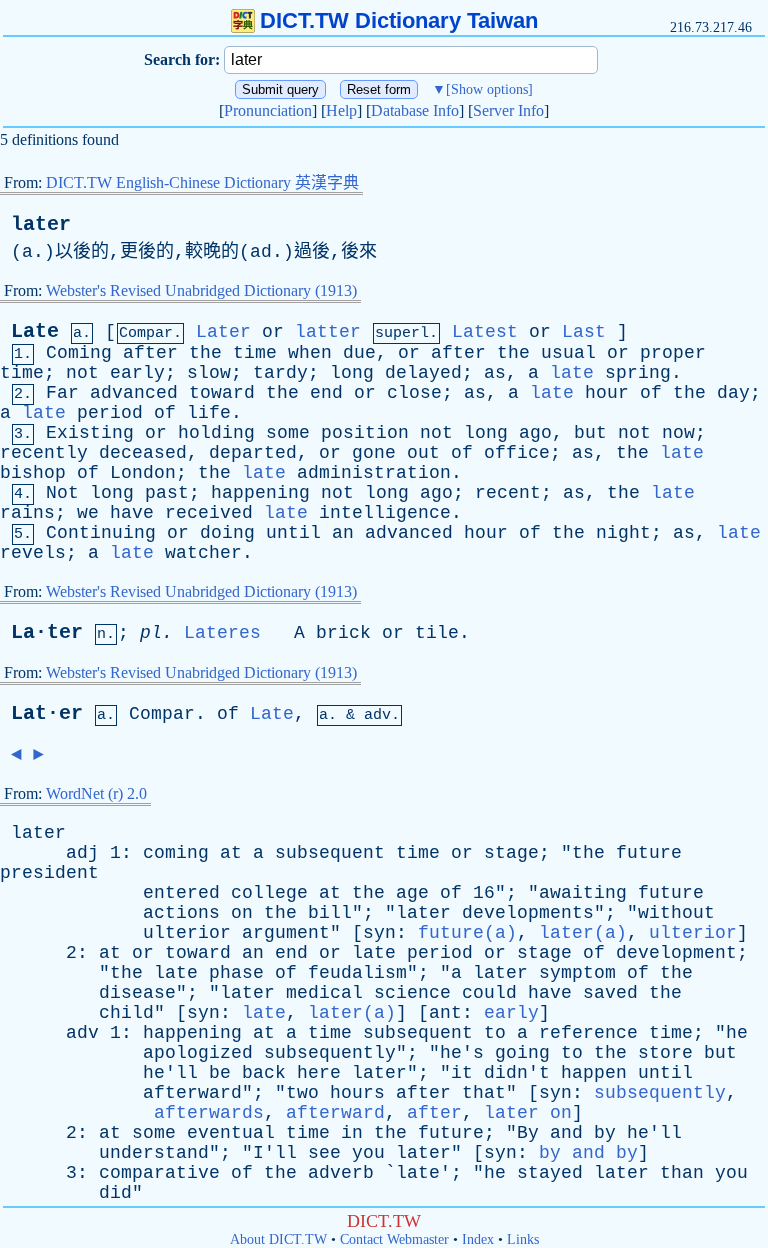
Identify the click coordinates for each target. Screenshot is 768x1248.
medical (324, 993)
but (590, 433)
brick (343, 633)
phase (236, 973)
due (359, 353)
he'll (170, 1073)
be (220, 1073)
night (623, 533)
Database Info (415, 110)
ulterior (187, 933)
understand (154, 1153)
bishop (33, 473)
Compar (162, 714)
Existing (90, 433)
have (132, 513)
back (264, 1073)
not (82, 373)
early (137, 373)
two (302, 1093)
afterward (192, 1093)
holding (216, 433)
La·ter (47, 632)
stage (511, 853)
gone (374, 453)
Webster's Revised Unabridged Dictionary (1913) (201, 290)
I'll (275, 1153)
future (649, 853)
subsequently (330, 1053)
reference (588, 1033)
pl (151, 633)
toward (222, 393)
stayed (550, 1173)
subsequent (330, 853)
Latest (485, 332)
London (143, 473)
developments (528, 913)
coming (176, 853)
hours (357, 1093)
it (462, 1073)
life (209, 413)
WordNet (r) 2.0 (96, 793)
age (412, 893)
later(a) (583, 933)
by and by (588, 1153)
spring (638, 373)
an (343, 533)
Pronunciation (268, 110)
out (423, 453)
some (288, 433)
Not (62, 493)
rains (27, 513)
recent (508, 493)
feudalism (357, 973)
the (205, 353)
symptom (577, 973)
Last (584, 332)
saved (610, 993)
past (167, 493)
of (651, 393)
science (412, 993)
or (273, 332)
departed (253, 453)
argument (286, 933)
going (522, 1053)
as (495, 373)
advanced (134, 393)
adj (82, 853)
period (110, 413)
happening (260, 493)
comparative (159, 1173)
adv (82, 1033)
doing (227, 533)
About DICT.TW (278, 1239)
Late (35, 331)
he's (462, 1053)
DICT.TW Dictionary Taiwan (399, 20)
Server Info (508, 110)
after (150, 353)
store (665, 1053)
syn (379, 933)
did (115, 1193)
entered (181, 893)
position (365, 433)
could (489, 993)
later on (528, 1113)
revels (33, 553)
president (49, 873)
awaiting (583, 893)
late (572, 373)
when (310, 353)
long (352, 373)
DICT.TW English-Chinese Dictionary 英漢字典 (202, 182)
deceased (143, 453)
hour (607, 393)
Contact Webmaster (394, 1239)
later (41, 224)
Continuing (101, 533)
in (352, 1133)
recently (44, 453)
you (368, 1153)
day (733, 393)
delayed (423, 373)
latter (328, 332)
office (517, 453)
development (676, 953)
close (414, 393)
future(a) (467, 933)
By (528, 1133)
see (324, 1153)
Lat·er (47, 713)
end (326, 393)
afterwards (209, 1113)
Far (62, 393)
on (242, 913)
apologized (198, 1053)
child (126, 1013)
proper (673, 353)
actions (181, 913)
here (319, 1073)
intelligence (385, 513)
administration (374, 473)
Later (223, 332)
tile (437, 633)
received (209, 513)
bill (330, 913)
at (231, 853)
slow (209, 373)
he (737, 1033)
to (495, 1033)
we (88, 513)
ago (535, 433)
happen (594, 1073)
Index (478, 1239)
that (484, 1093)
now (678, 433)
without (676, 913)
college (269, 893)
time (255, 353)
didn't (517, 1073)
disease (137, 993)
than (682, 1173)
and (566, 1133)
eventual (231, 1133)
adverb (341, 1173)
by (605, 1133)
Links (523, 1239)
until (293, 533)
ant (445, 1013)
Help (341, 110)
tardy (280, 373)
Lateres (222, 633)
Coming (79, 353)
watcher (203, 553)
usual (568, 353)
